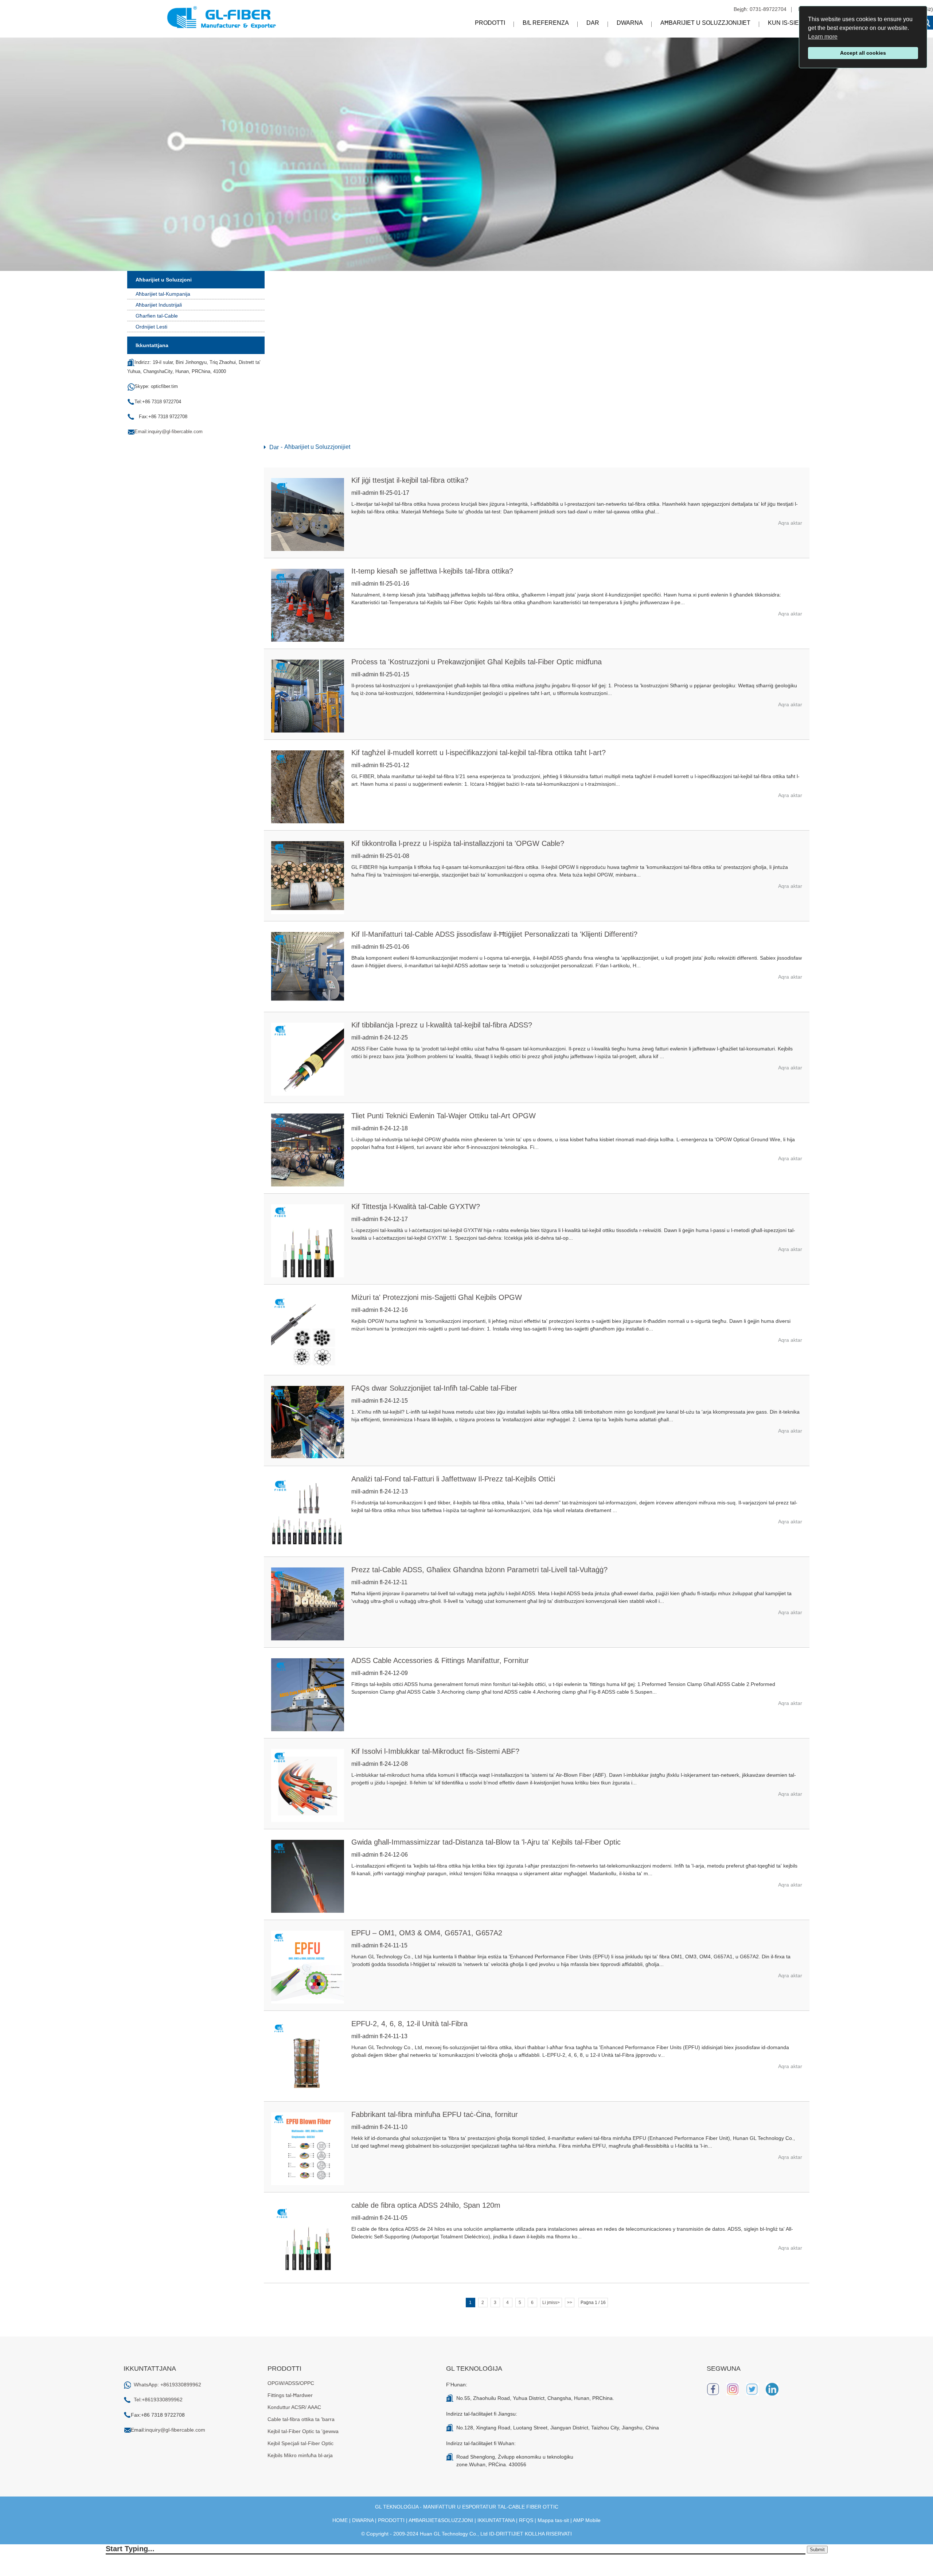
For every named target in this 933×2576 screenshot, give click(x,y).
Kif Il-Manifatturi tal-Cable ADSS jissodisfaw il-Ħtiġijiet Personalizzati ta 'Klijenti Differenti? (494, 934)
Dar (593, 23)
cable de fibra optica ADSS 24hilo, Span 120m (426, 2205)
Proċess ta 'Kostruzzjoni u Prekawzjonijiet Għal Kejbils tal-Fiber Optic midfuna (477, 662)
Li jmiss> (551, 2303)
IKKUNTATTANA (496, 2520)
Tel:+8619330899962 (158, 2400)
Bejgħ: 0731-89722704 (760, 9)
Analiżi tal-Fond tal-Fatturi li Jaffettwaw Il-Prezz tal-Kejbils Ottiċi (453, 1479)
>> (570, 2303)
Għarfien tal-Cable (157, 316)
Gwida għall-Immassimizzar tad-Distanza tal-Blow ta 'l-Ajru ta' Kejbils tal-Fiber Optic (486, 1842)
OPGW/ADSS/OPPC (291, 2383)
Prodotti (490, 23)
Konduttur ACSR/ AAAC (294, 2407)
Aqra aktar (790, 523)
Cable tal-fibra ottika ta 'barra (301, 2419)
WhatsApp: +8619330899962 (167, 2385)
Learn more (823, 37)
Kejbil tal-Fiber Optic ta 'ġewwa (303, 2431)
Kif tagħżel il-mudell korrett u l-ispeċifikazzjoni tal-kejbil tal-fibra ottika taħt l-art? (479, 753)
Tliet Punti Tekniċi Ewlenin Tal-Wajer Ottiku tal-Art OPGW (444, 1116)
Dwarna (630, 23)
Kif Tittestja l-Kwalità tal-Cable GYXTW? (416, 1207)
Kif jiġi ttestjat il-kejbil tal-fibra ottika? (410, 480)
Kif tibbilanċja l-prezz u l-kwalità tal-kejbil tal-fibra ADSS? (442, 1025)
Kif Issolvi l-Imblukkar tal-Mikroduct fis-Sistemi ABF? (435, 1751)
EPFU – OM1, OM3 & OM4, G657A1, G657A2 (427, 1933)
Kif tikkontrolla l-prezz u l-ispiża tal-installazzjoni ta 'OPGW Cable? (458, 843)
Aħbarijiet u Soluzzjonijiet (705, 23)
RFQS (526, 2520)
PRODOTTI (391, 2520)
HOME (340, 2520)
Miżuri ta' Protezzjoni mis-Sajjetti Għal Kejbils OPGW (437, 1297)
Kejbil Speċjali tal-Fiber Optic (300, 2443)
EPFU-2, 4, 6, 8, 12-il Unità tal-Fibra (409, 2024)
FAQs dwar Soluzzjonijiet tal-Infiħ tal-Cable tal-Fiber (434, 1388)
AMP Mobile (587, 2520)
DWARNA (363, 2520)
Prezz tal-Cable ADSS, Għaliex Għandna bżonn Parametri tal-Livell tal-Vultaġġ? (479, 1570)
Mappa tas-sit (553, 2520)
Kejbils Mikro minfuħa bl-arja (300, 2455)
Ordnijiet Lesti (151, 327)
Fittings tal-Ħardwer (290, 2395)
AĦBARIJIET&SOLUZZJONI (441, 2520)
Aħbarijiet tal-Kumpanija (163, 294)
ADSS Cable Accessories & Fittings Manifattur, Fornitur (440, 1660)
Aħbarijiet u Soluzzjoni (164, 280)
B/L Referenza (546, 23)
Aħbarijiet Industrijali (159, 305)
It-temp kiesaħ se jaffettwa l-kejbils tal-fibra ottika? (432, 571)
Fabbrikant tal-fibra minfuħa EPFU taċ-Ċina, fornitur (435, 2114)
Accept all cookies (863, 53)
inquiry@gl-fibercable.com (175, 2430)
